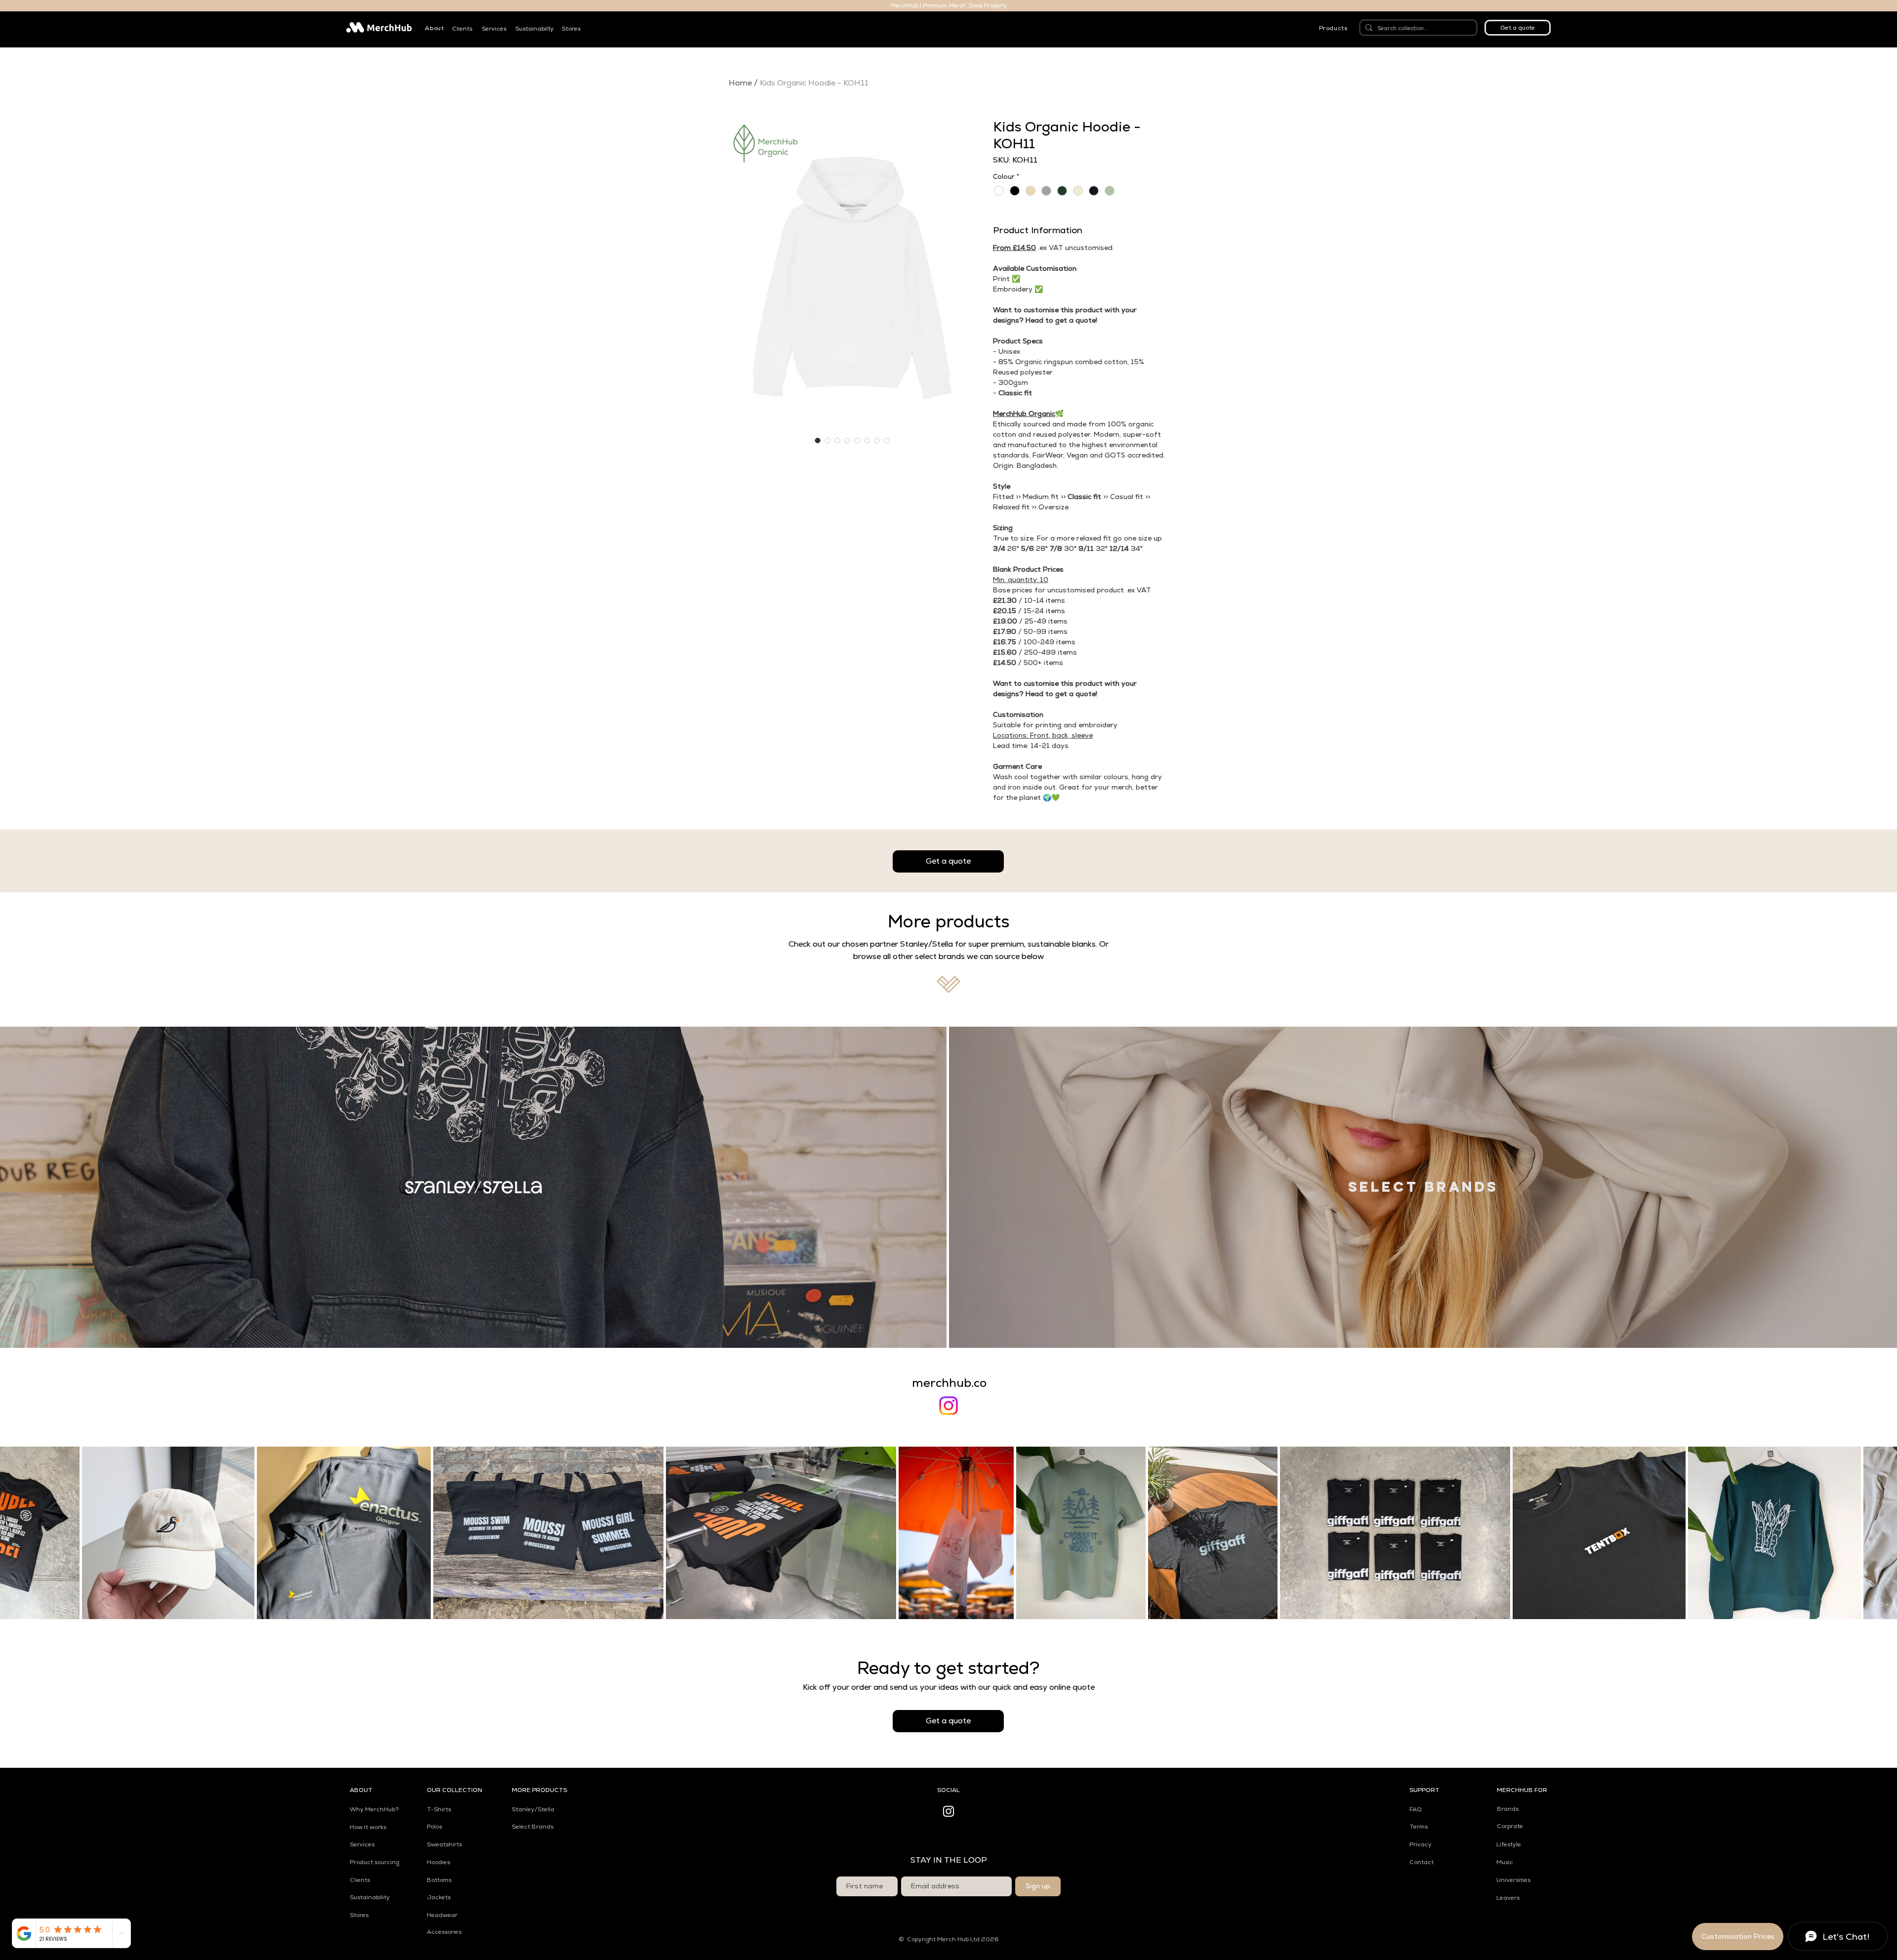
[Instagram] (948, 1406)
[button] (434, 28)
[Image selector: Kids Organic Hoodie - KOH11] (818, 440)
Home (740, 83)
